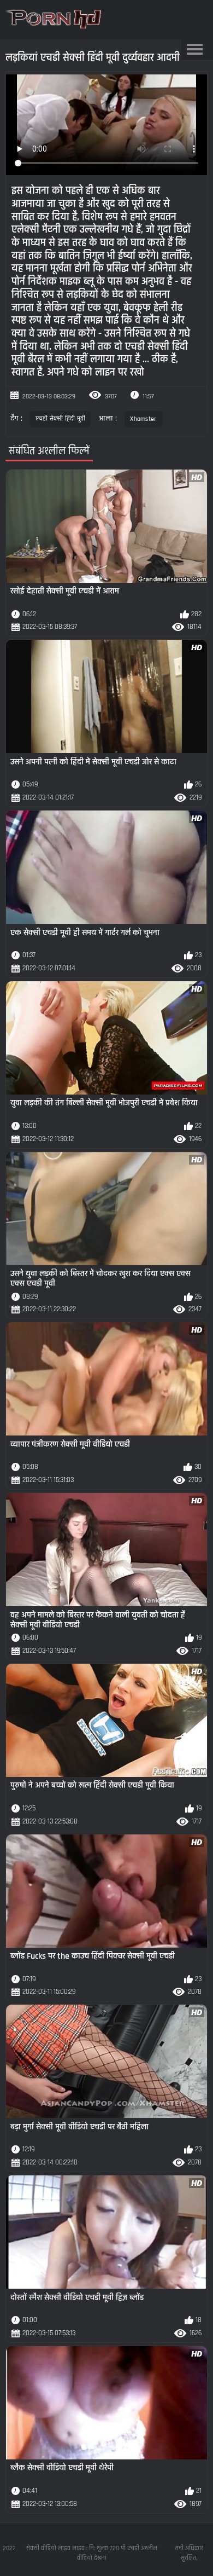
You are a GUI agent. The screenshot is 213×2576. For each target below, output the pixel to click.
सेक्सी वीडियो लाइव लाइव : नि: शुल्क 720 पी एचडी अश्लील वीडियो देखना (92, 2553)
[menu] (195, 50)
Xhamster (143, 419)
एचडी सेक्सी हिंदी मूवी (61, 419)
